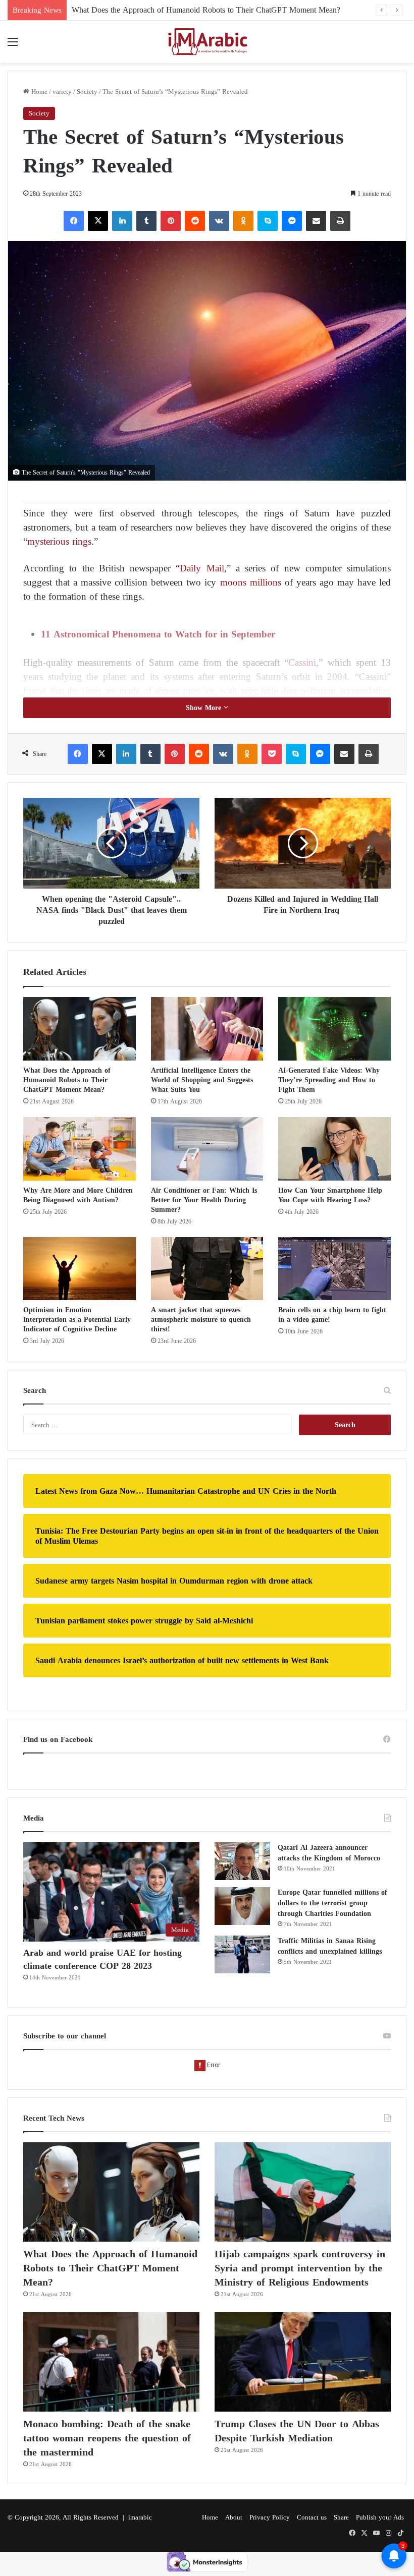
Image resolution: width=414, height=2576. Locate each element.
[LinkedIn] (122, 221)
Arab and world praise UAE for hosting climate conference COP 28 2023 (102, 1959)
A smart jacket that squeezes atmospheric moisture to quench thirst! (201, 1320)
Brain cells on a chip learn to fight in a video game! (332, 1315)
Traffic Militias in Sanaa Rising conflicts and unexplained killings (330, 1946)
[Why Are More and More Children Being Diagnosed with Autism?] (80, 1149)
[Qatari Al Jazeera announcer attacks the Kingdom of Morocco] (242, 1861)
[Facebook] (74, 221)
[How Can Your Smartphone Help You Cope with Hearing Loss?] (334, 1149)
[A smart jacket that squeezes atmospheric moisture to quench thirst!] (207, 1269)
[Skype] (268, 221)
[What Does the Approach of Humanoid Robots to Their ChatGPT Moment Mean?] (80, 1029)
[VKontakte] (219, 221)
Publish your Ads (380, 2517)
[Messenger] (292, 221)
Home (38, 92)
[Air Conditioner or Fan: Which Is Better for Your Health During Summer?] (207, 1149)
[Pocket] (272, 754)
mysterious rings (59, 541)
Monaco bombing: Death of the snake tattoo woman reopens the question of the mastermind (107, 2438)
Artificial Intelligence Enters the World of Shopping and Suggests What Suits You (202, 1080)
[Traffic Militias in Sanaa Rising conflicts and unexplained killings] (242, 1954)
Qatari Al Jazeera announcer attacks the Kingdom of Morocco (329, 1853)
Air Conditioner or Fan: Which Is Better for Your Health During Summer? (204, 1200)
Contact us (312, 2517)
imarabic (140, 2517)
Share (341, 2517)
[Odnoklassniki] (243, 221)
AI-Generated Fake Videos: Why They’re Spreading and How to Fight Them (329, 1080)
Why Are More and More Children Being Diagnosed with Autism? (78, 1195)
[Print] (340, 221)
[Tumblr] (146, 221)
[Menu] (13, 46)
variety (62, 92)
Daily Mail (202, 568)
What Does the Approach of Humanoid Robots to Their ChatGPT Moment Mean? (67, 1080)
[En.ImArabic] (207, 42)
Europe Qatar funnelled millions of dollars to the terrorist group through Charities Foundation (332, 1903)
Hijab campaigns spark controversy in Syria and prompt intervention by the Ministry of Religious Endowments (300, 2268)
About (234, 2517)
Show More (205, 708)
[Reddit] (195, 221)
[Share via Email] (316, 221)
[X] (98, 221)
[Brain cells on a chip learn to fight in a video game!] (334, 1269)
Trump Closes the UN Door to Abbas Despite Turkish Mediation (297, 2431)
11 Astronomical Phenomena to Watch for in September (160, 634)
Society (87, 92)
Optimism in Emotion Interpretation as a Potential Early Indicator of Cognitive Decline (77, 1320)
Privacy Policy (270, 2517)
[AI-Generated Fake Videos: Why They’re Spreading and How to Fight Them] (334, 1029)
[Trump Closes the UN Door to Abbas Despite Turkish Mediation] (303, 2362)
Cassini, (303, 662)
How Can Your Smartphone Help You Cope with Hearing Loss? (330, 1195)
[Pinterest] (171, 221)
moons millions (248, 582)
